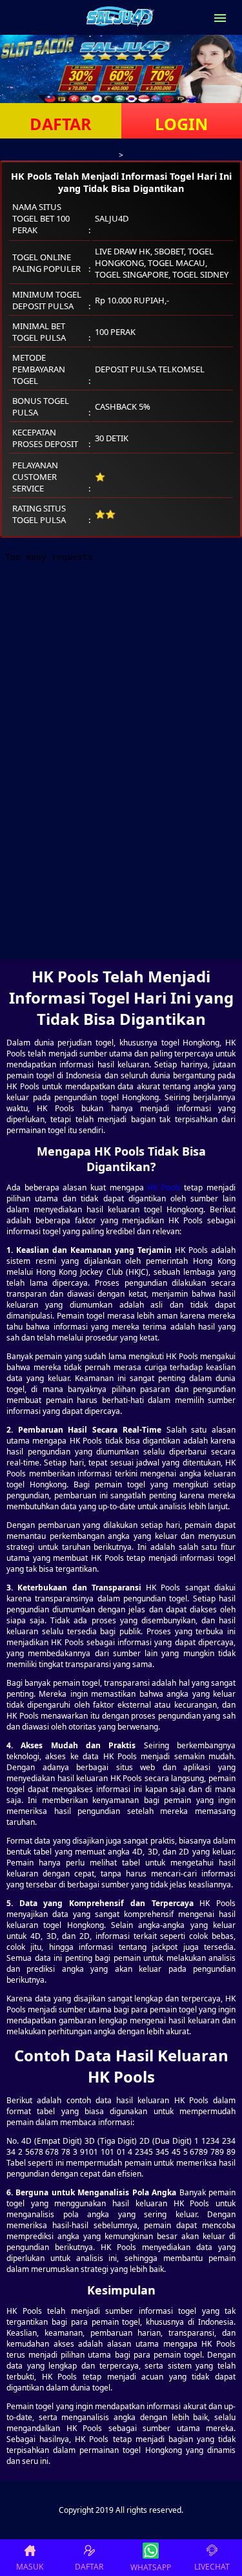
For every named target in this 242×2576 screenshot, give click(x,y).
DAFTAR (61, 124)
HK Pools (164, 1188)
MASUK (30, 2567)
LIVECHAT (212, 2567)
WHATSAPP (151, 2567)
